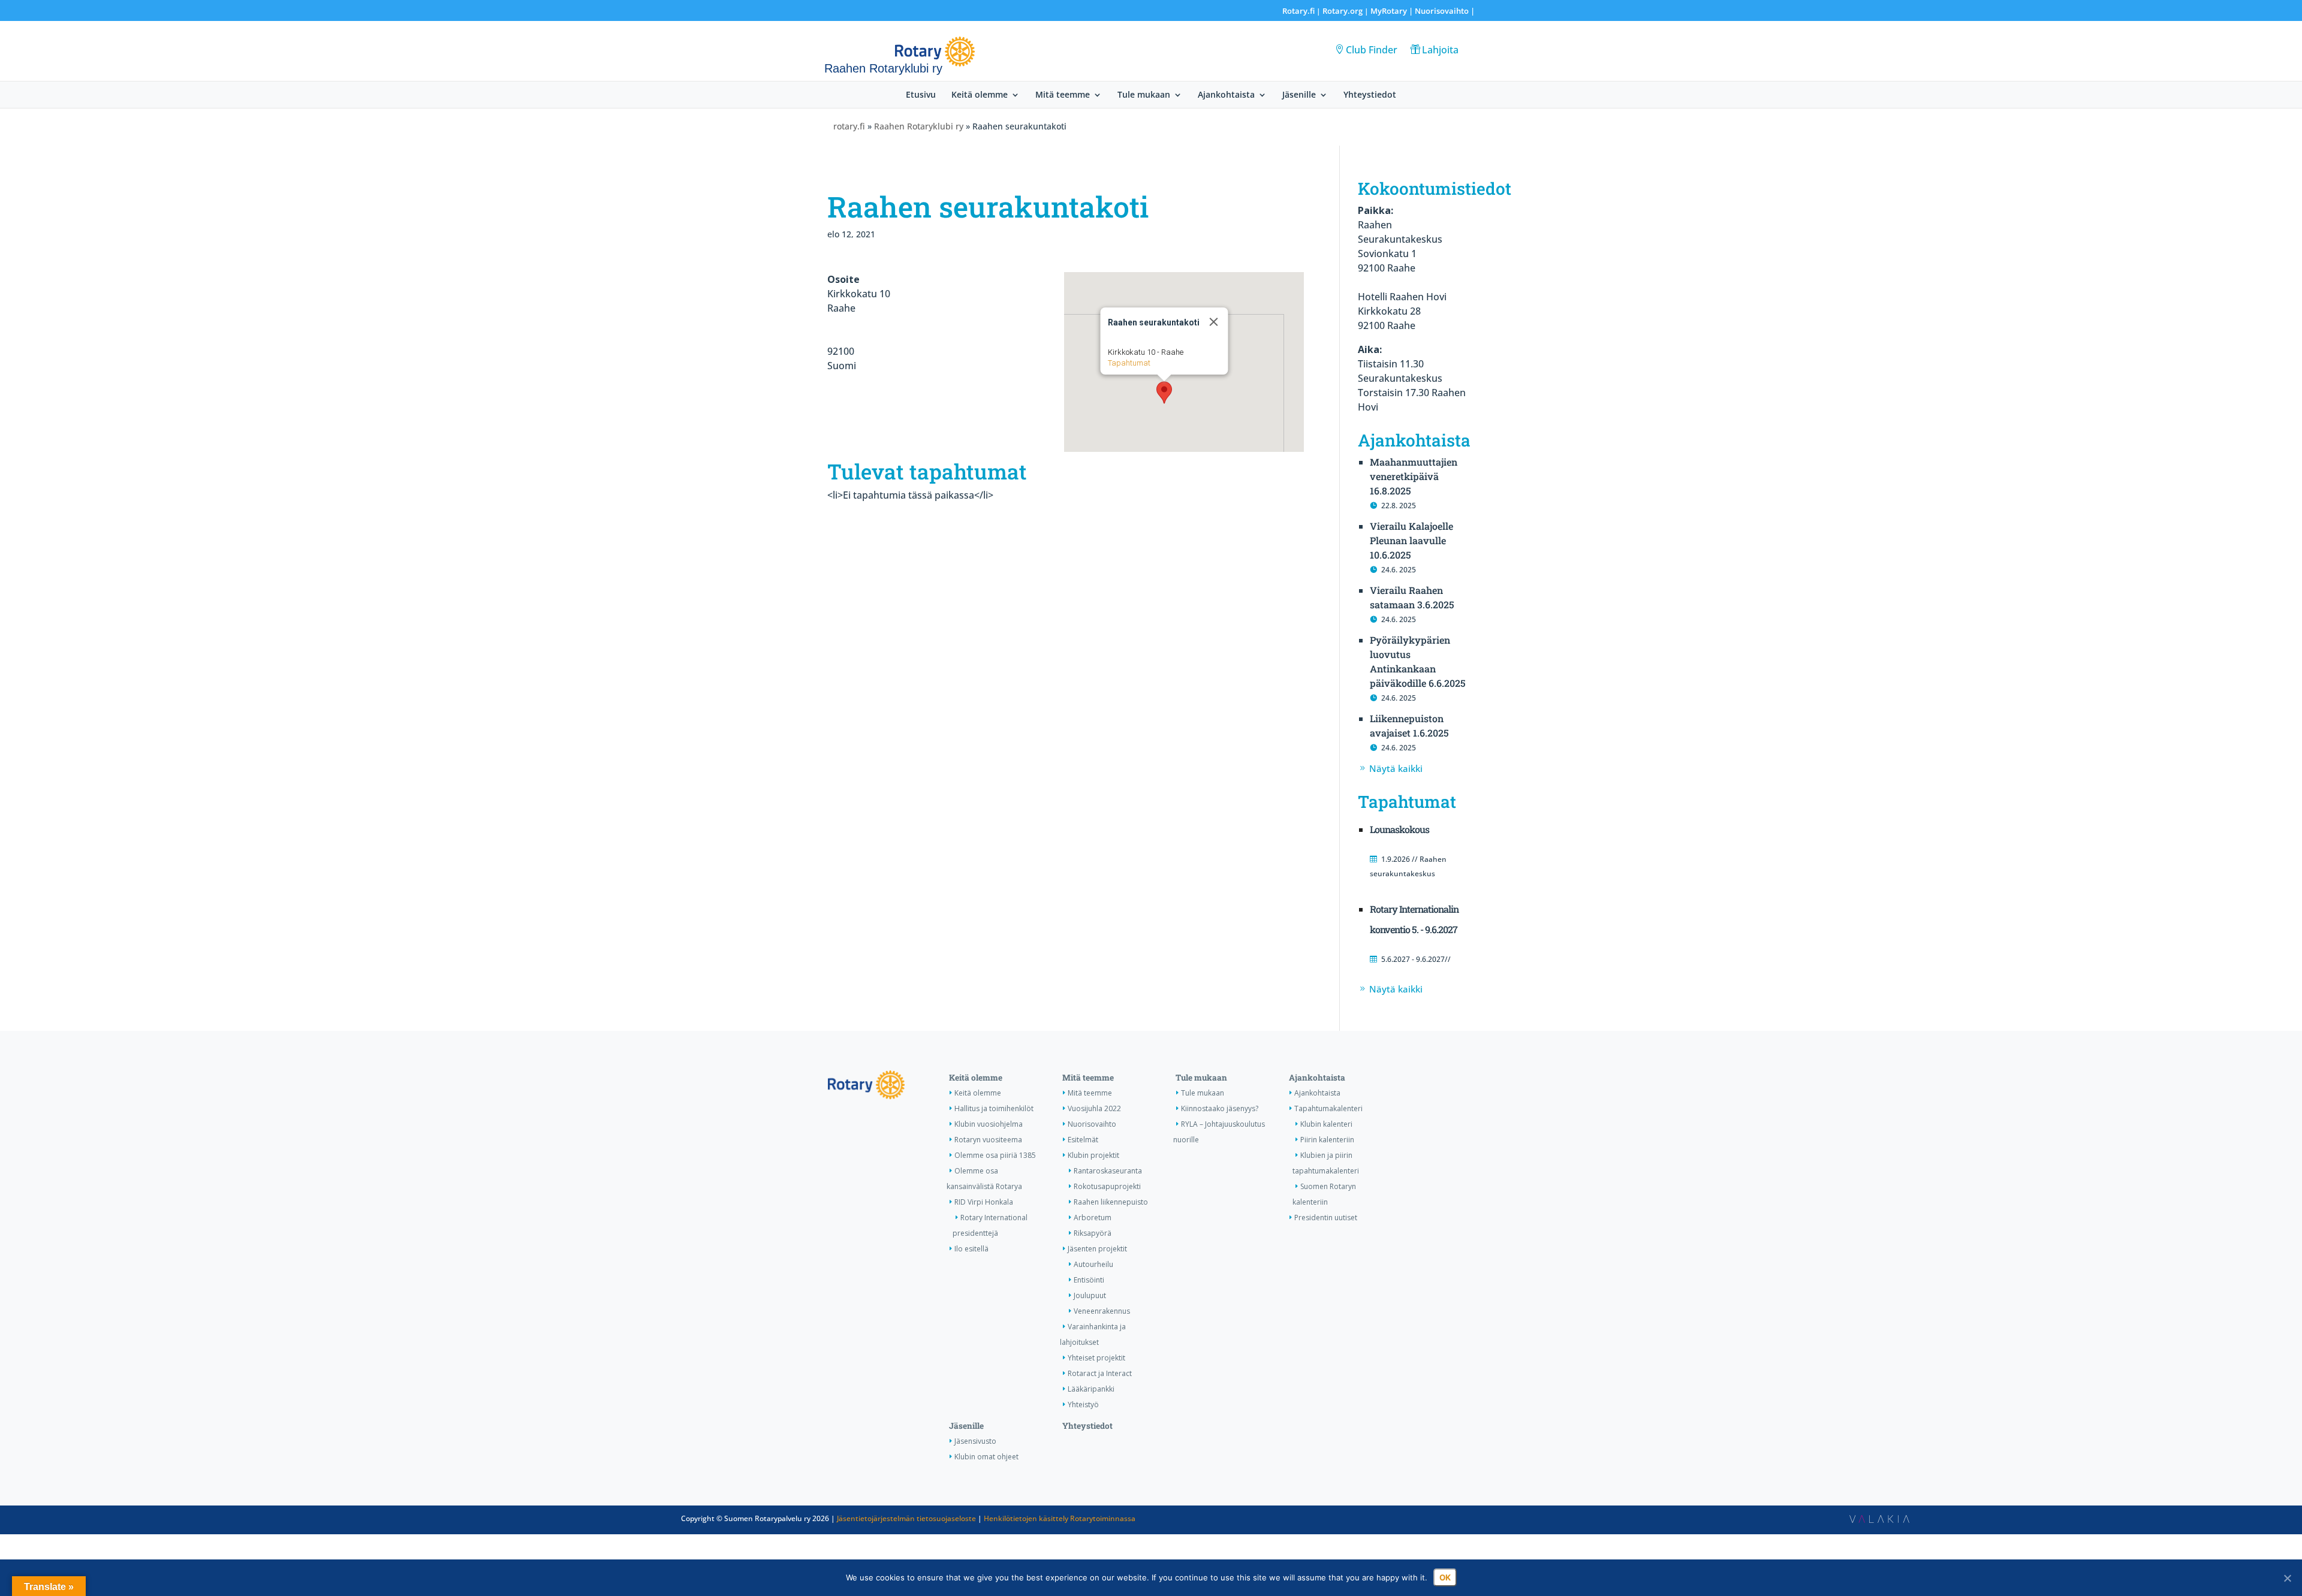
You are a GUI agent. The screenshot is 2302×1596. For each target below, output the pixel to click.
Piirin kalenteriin (1327, 1140)
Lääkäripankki (1091, 1389)
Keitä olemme (980, 95)
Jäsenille (1299, 95)
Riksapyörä (1093, 1233)
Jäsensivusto (975, 1441)
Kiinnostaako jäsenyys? (1220, 1108)
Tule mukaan (1144, 95)
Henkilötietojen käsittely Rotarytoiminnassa (1060, 1518)
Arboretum (1093, 1218)
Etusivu (921, 95)
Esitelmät (1083, 1140)
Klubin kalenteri (1326, 1124)
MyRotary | (1393, 11)
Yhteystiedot (1370, 95)
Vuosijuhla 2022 (1094, 1108)
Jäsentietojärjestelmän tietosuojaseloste (906, 1518)
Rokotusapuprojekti (1107, 1186)
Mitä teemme (1063, 95)
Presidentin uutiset (1326, 1218)
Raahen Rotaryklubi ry (919, 126)
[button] (1164, 393)
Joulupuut (1090, 1295)
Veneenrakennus (1102, 1311)
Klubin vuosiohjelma (989, 1124)
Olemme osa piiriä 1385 (995, 1155)
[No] (2287, 1578)
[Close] (1214, 322)
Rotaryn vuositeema (988, 1140)
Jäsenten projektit (1097, 1249)
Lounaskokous (1399, 829)
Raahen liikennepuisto (1111, 1202)
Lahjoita (1440, 50)
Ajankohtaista (1226, 95)
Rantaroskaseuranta (1108, 1171)
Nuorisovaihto (1442, 11)
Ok (1445, 1577)
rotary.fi (849, 126)
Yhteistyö (1083, 1405)
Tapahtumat (1129, 363)
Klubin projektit (1093, 1155)
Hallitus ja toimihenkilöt (994, 1108)
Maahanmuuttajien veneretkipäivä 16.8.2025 (1414, 476)
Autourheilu (1093, 1264)
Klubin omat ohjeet (986, 1457)
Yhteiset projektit (1096, 1358)
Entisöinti (1089, 1280)
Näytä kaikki (1396, 768)
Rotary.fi (1298, 11)
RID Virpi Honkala (984, 1202)
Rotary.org (1343, 11)
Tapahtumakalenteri (1328, 1108)
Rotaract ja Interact (1100, 1373)
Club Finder (1372, 50)
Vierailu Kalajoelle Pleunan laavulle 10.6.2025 (1411, 540)
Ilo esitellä (971, 1249)
